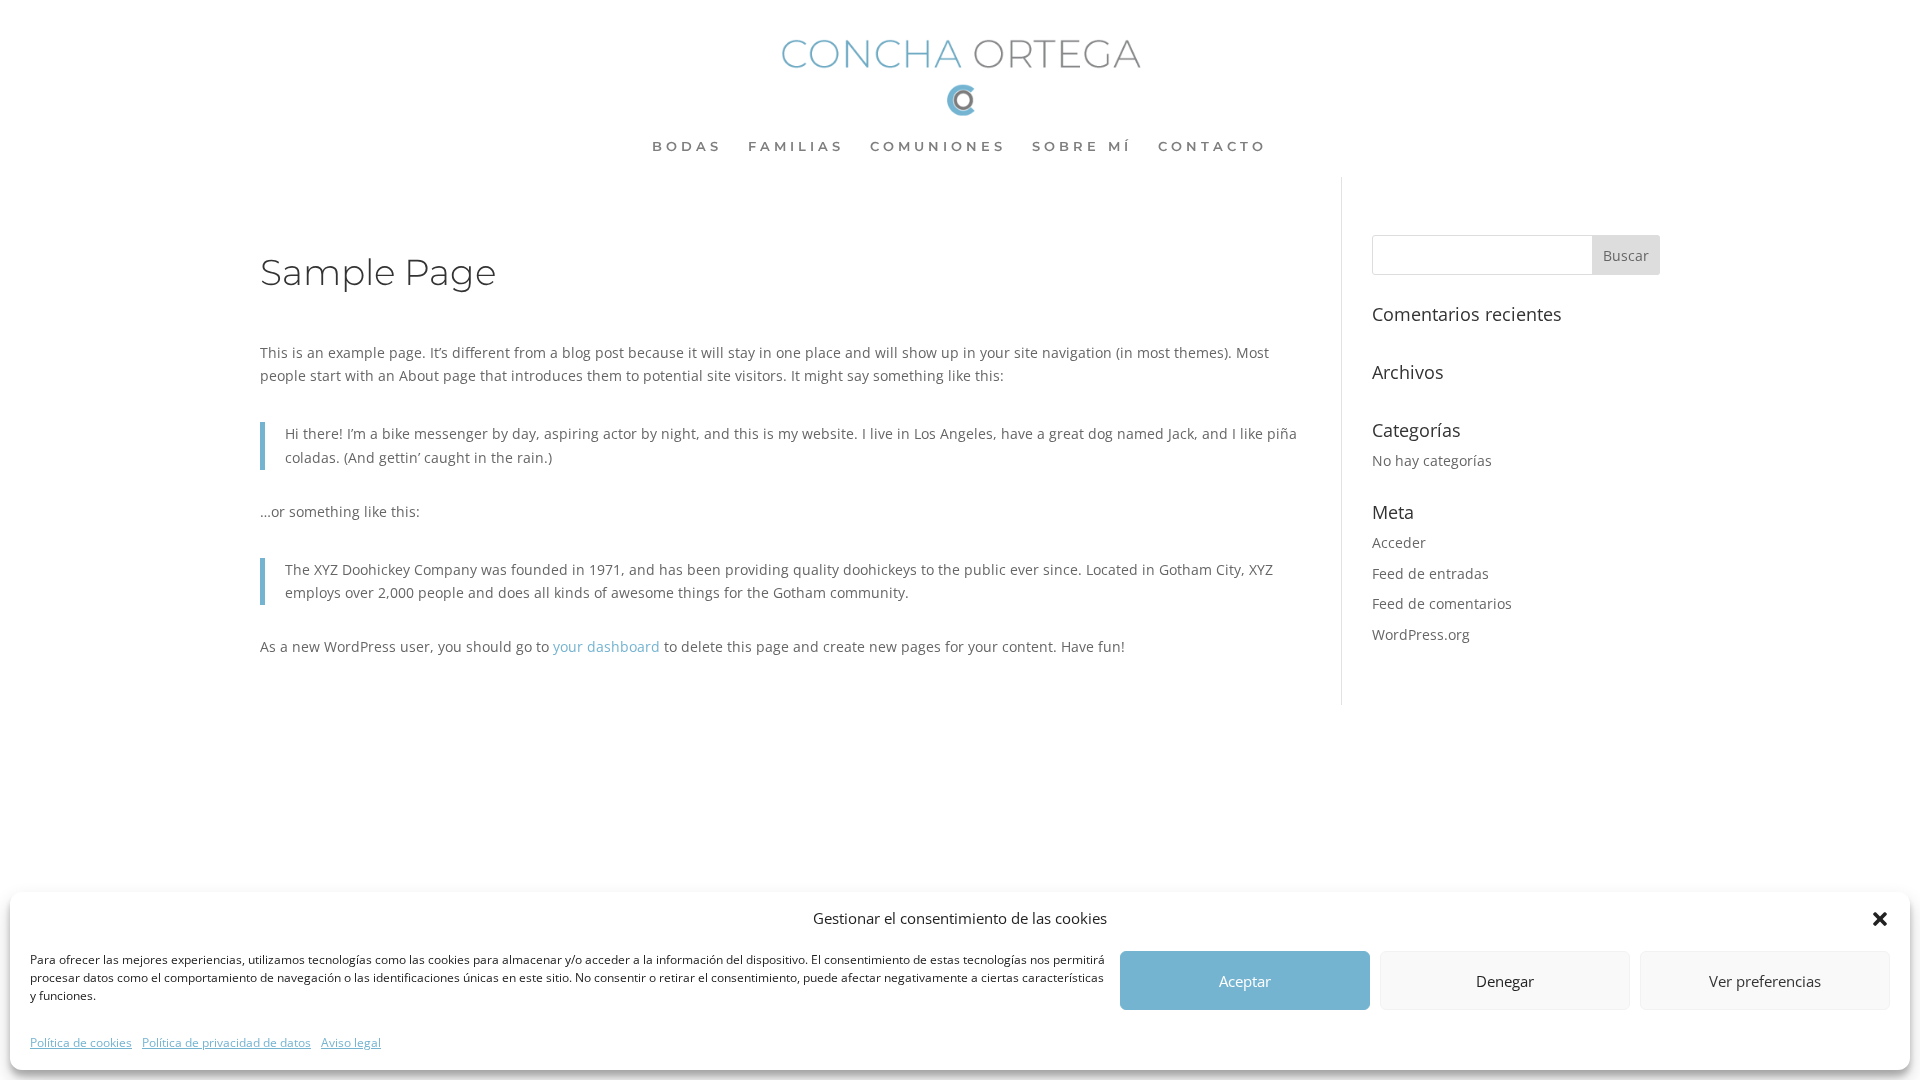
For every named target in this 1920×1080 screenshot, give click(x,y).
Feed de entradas (1430, 573)
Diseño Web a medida (629, 731)
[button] (1880, 919)
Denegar (1505, 981)
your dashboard (606, 646)
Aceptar (1245, 981)
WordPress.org (1421, 634)
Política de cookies (81, 1042)
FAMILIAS (796, 146)
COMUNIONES (938, 146)
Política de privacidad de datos (226, 1042)
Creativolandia (927, 731)
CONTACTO (1212, 146)
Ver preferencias (1765, 981)
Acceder (1399, 542)
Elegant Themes (401, 731)
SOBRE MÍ (1082, 146)
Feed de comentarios (1442, 603)
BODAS (687, 146)
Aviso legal (351, 1042)
